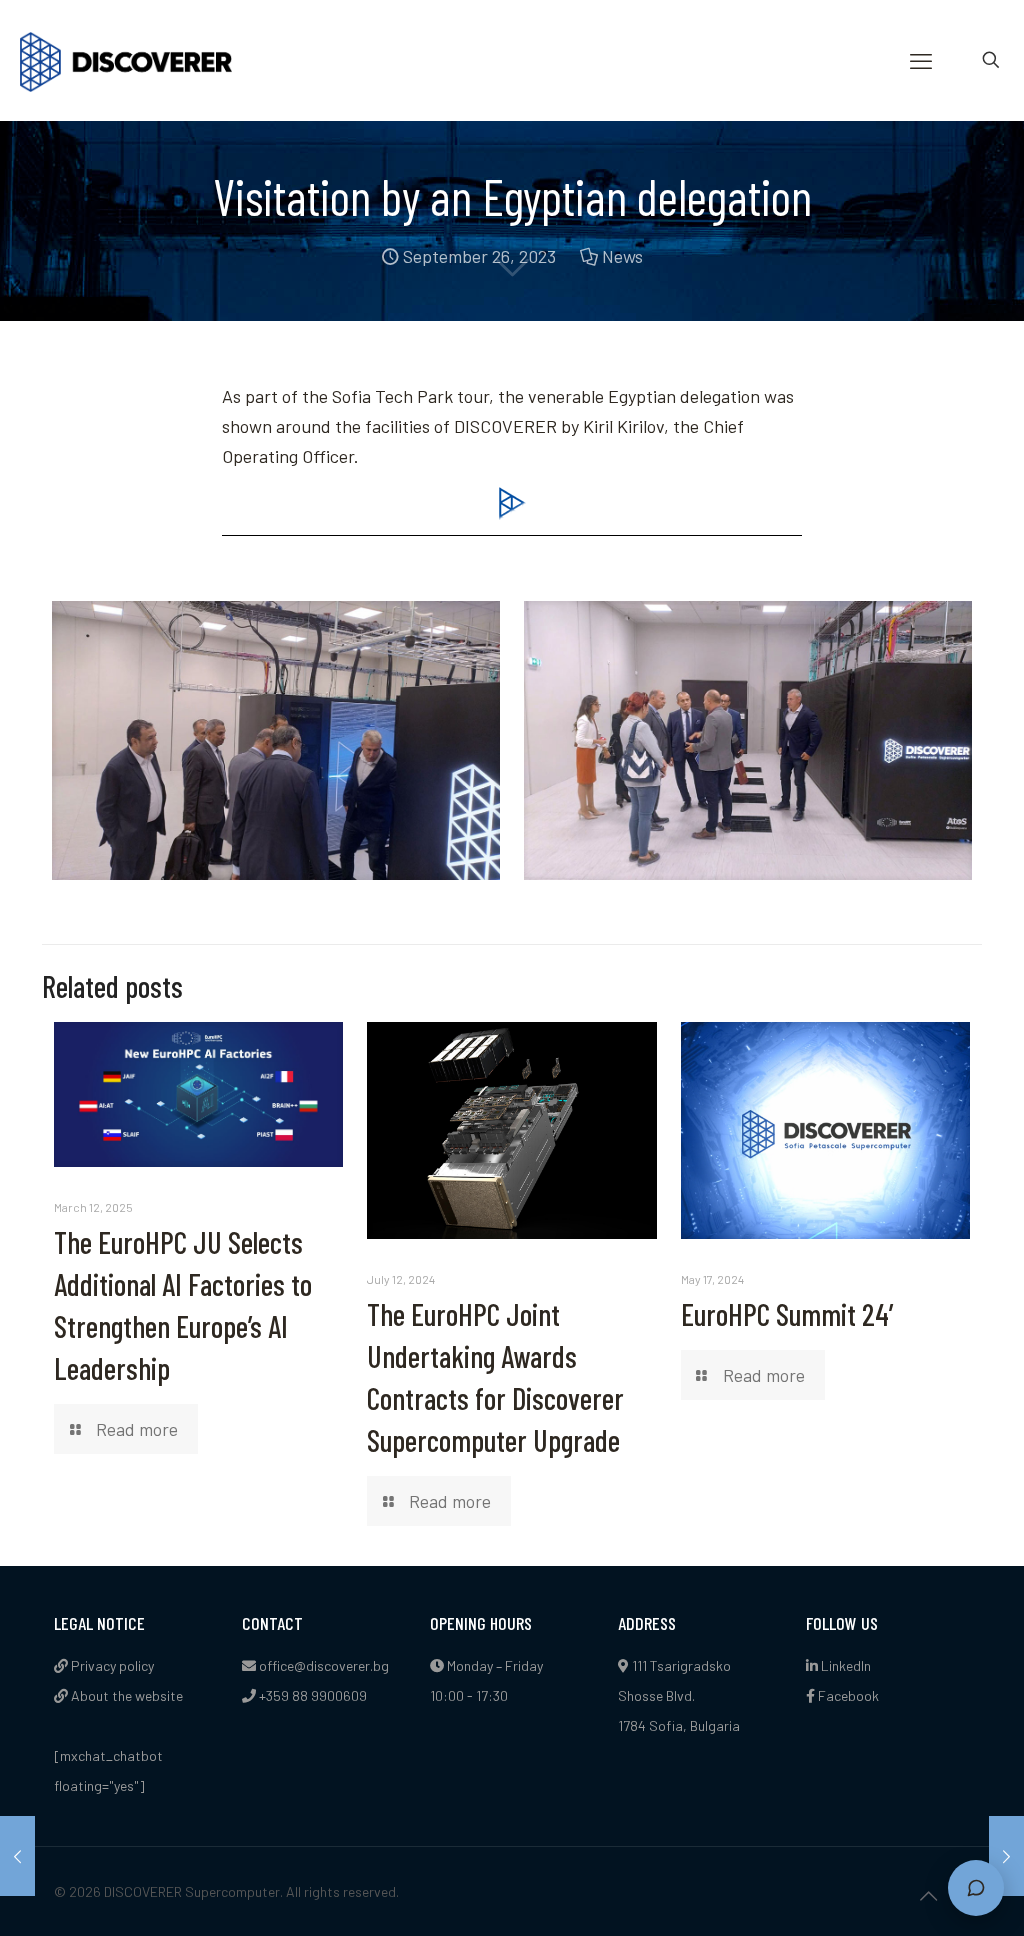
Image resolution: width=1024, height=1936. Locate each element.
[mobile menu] (921, 60)
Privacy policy (111, 1665)
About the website (125, 1695)
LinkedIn (844, 1665)
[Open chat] (976, 1888)
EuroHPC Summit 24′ (789, 1314)
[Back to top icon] (928, 1895)
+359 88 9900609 (313, 1695)
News (622, 256)
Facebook (847, 1695)
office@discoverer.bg (324, 1665)
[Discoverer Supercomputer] (126, 60)
